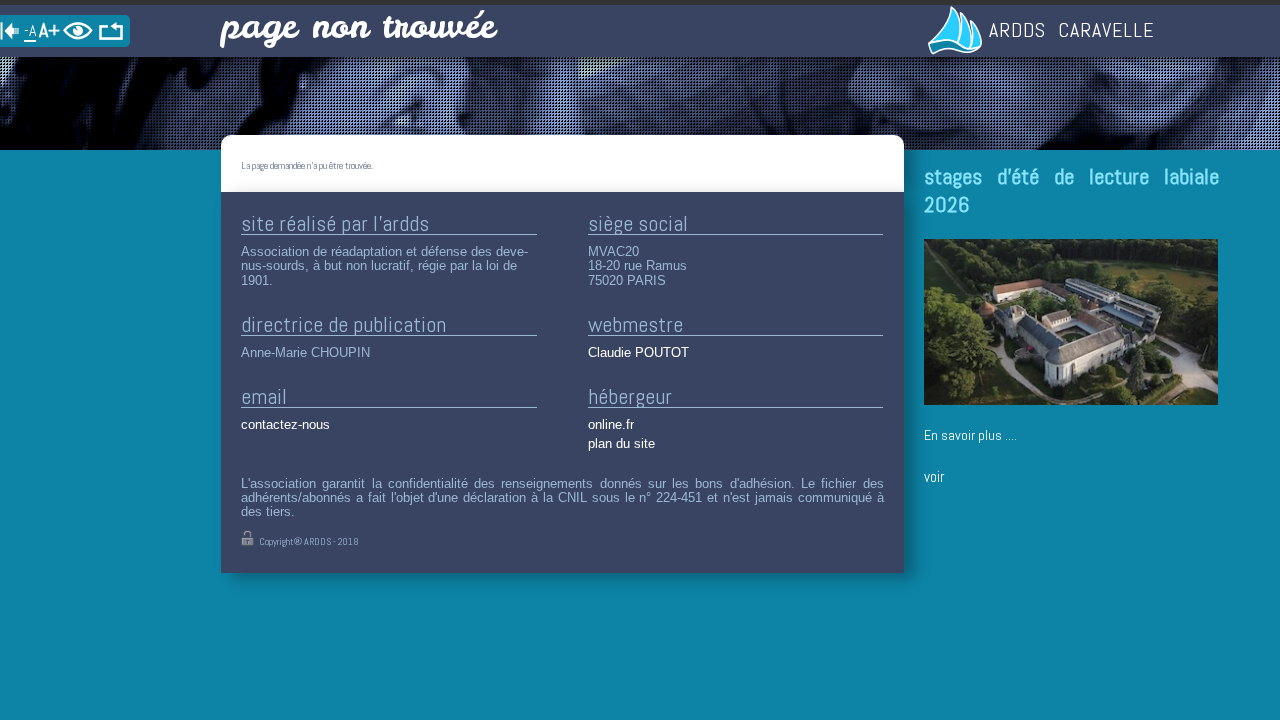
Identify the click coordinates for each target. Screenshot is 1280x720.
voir (934, 476)
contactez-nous (285, 424)
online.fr (611, 424)
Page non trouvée (358, 25)
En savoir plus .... (970, 435)
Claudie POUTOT (638, 352)
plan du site (621, 443)
